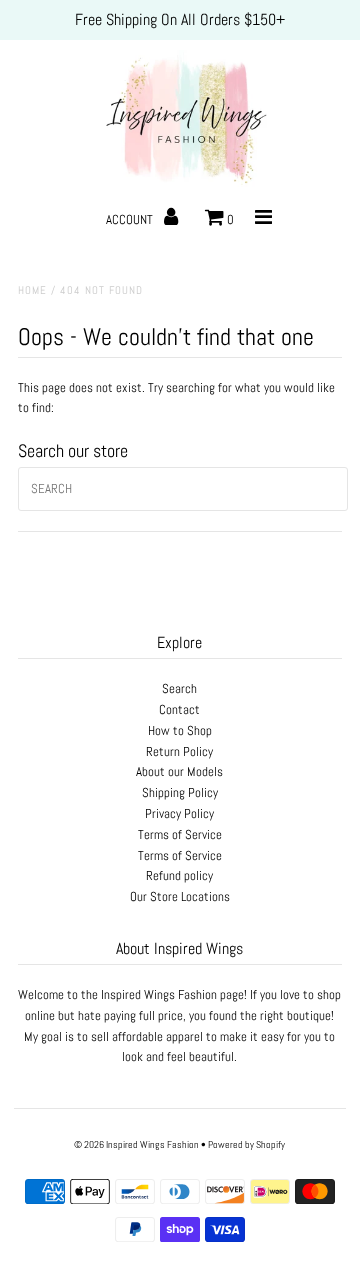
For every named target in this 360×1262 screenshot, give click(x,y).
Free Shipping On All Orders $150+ (180, 19)
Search (179, 688)
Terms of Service (180, 834)
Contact (179, 709)
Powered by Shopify (246, 1144)
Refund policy (179, 875)
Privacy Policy (179, 813)
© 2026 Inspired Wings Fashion (136, 1144)
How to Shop (180, 730)
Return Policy (179, 751)
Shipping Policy (180, 792)
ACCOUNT (131, 219)
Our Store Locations (180, 896)
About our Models (179, 771)
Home (32, 290)
